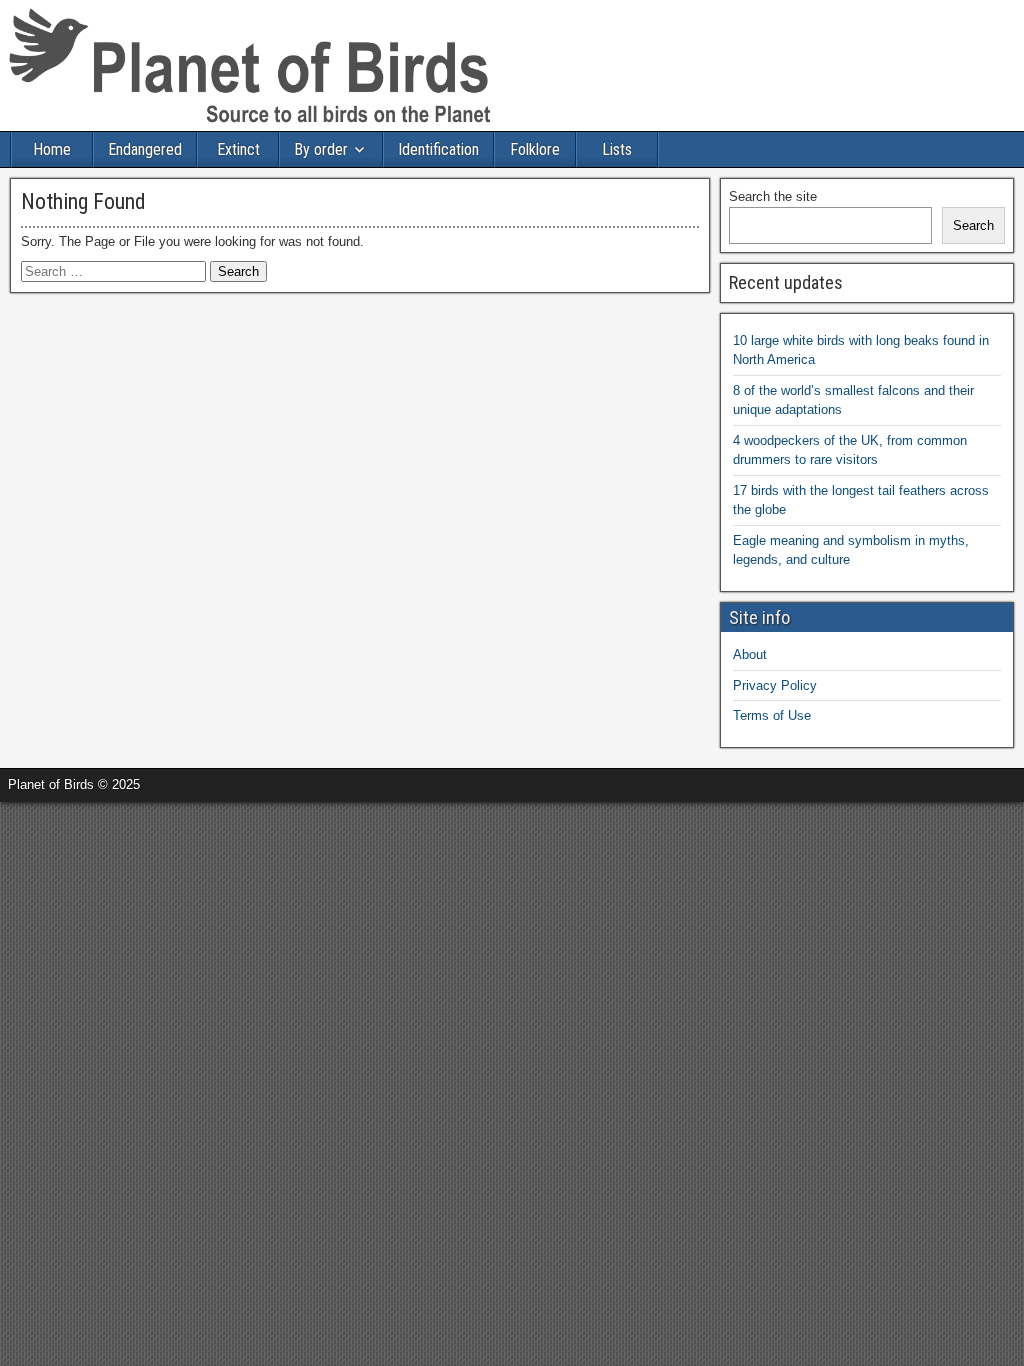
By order (321, 149)
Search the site (773, 196)
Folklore (535, 149)
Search (973, 225)
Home (52, 149)
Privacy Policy (775, 685)
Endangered (145, 149)
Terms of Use (772, 715)
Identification (438, 149)
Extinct (238, 149)
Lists (617, 149)
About (750, 654)
